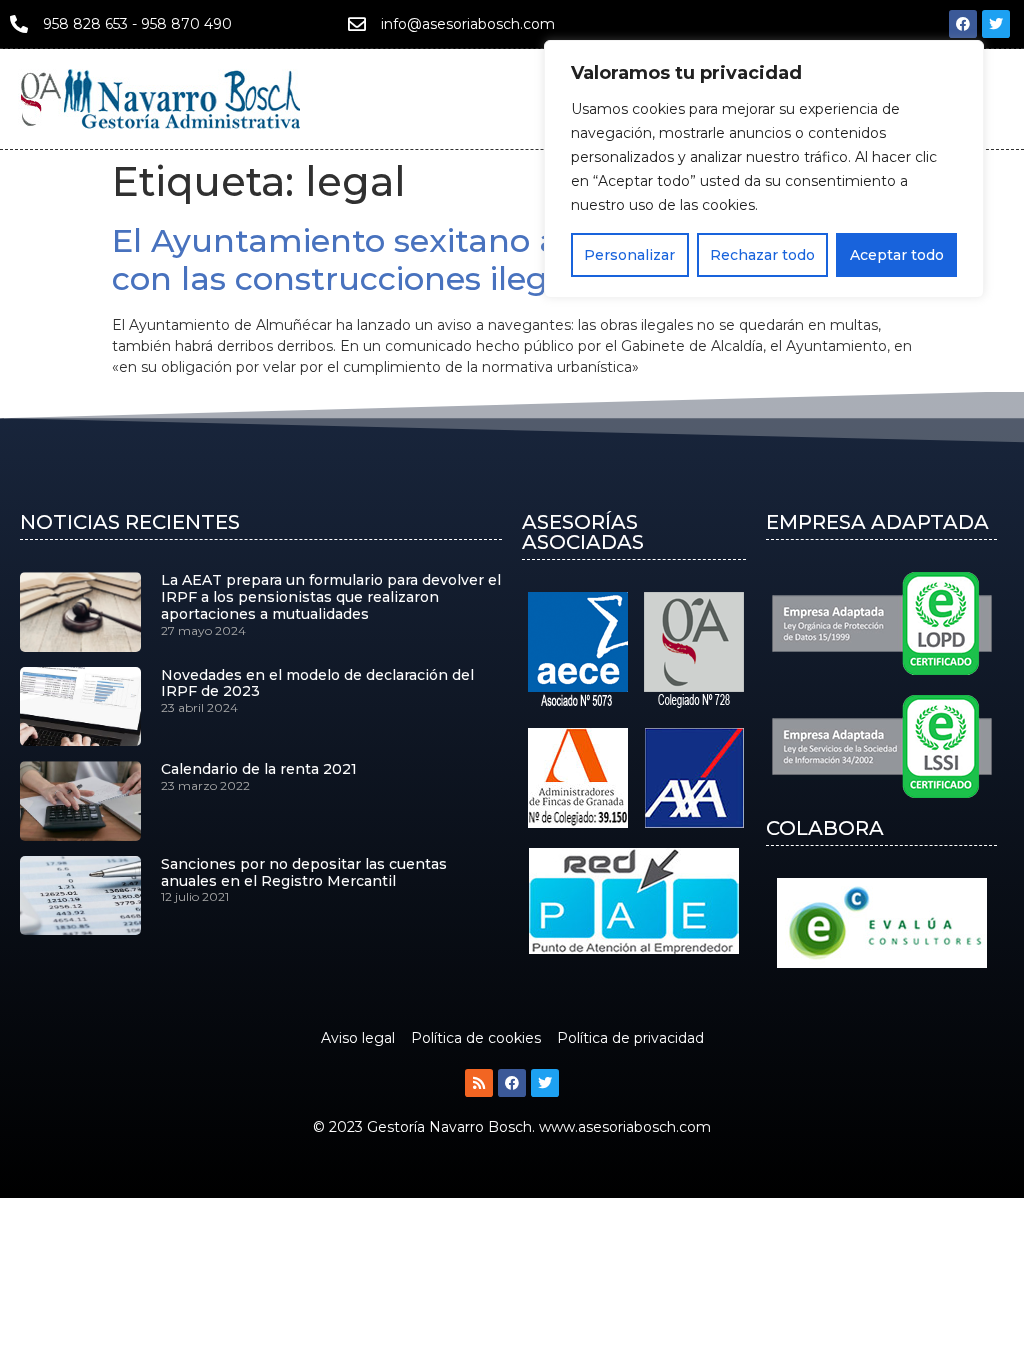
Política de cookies (476, 1038)
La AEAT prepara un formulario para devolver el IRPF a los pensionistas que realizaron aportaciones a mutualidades (331, 597)
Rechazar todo (762, 255)
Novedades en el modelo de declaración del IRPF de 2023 (317, 683)
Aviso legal (358, 1038)
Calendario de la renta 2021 (259, 769)
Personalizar (629, 255)
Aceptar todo (897, 255)
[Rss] (479, 1083)
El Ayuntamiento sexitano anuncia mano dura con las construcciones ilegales (486, 259)
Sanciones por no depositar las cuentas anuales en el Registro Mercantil (304, 872)
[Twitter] (996, 24)
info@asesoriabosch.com (468, 24)
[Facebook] (963, 24)
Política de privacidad (630, 1038)
